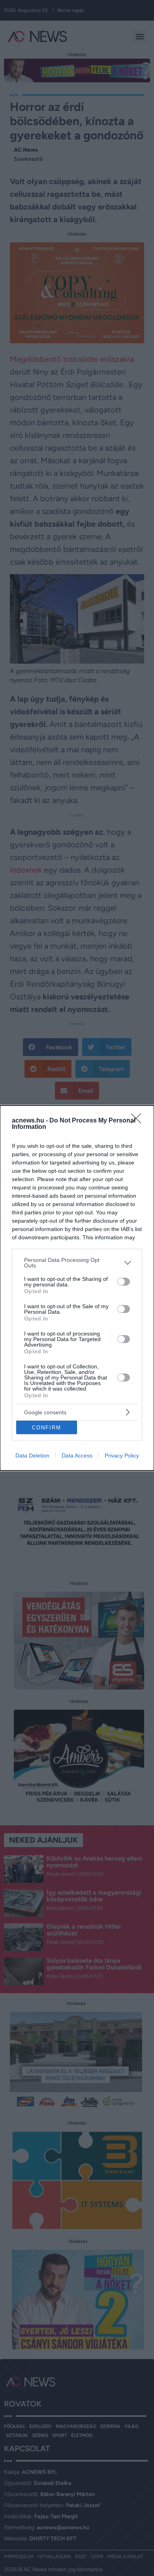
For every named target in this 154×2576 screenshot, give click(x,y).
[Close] (139, 1121)
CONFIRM (47, 1428)
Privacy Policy (122, 1455)
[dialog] (77, 1288)
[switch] (124, 1282)
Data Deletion (32, 1455)
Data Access (77, 1455)
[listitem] (77, 1263)
